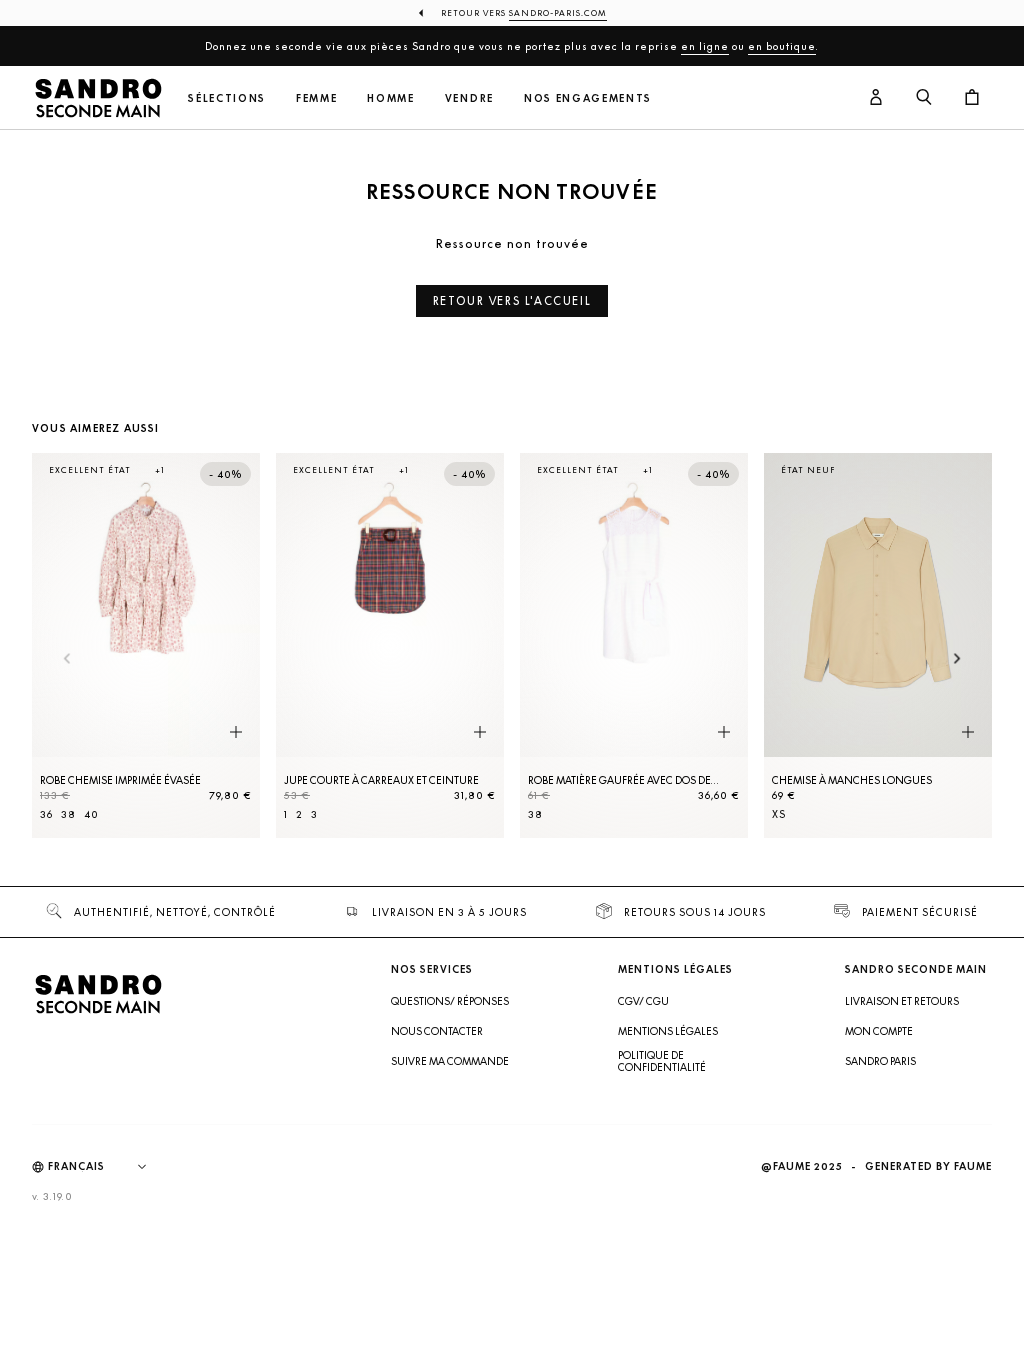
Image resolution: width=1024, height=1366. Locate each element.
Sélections (227, 98)
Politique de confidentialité (662, 1061)
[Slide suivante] (957, 660)
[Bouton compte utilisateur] (876, 98)
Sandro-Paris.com (558, 13)
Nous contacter (437, 1031)
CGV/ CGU (643, 1001)
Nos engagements (588, 98)
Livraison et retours (902, 1001)
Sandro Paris (880, 1061)
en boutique (782, 46)
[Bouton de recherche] (924, 98)
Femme (316, 98)
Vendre (469, 98)
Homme (390, 98)
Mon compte (879, 1031)
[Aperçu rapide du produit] (236, 733)
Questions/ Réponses (450, 1001)
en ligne (705, 46)
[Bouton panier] (972, 98)
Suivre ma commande (450, 1061)
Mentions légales (668, 1031)
